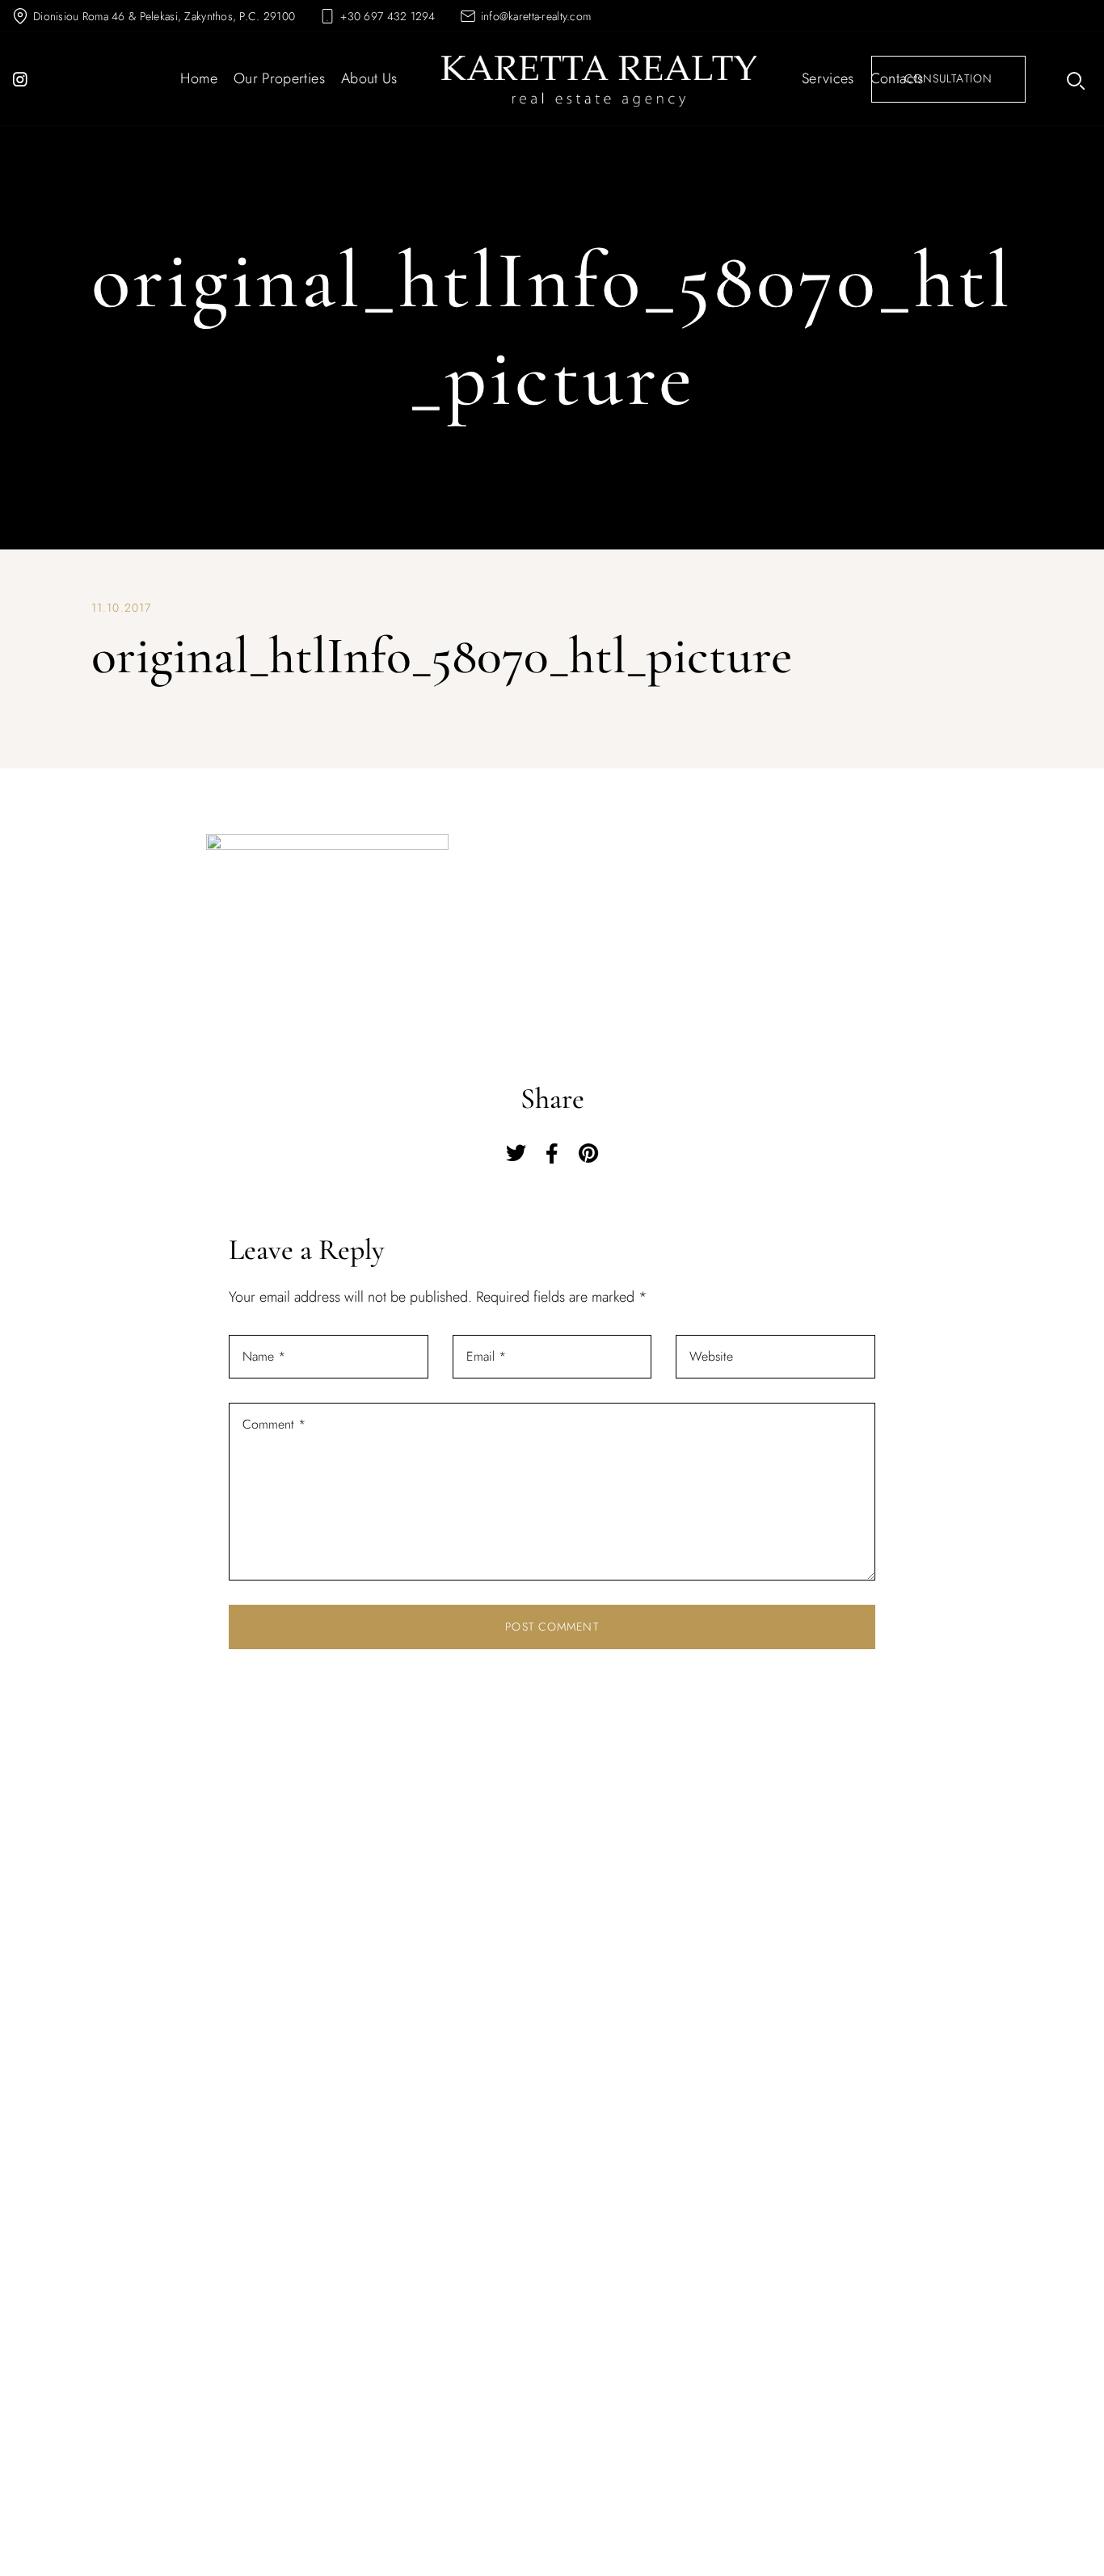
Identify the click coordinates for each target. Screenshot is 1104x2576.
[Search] (1074, 79)
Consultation (948, 78)
